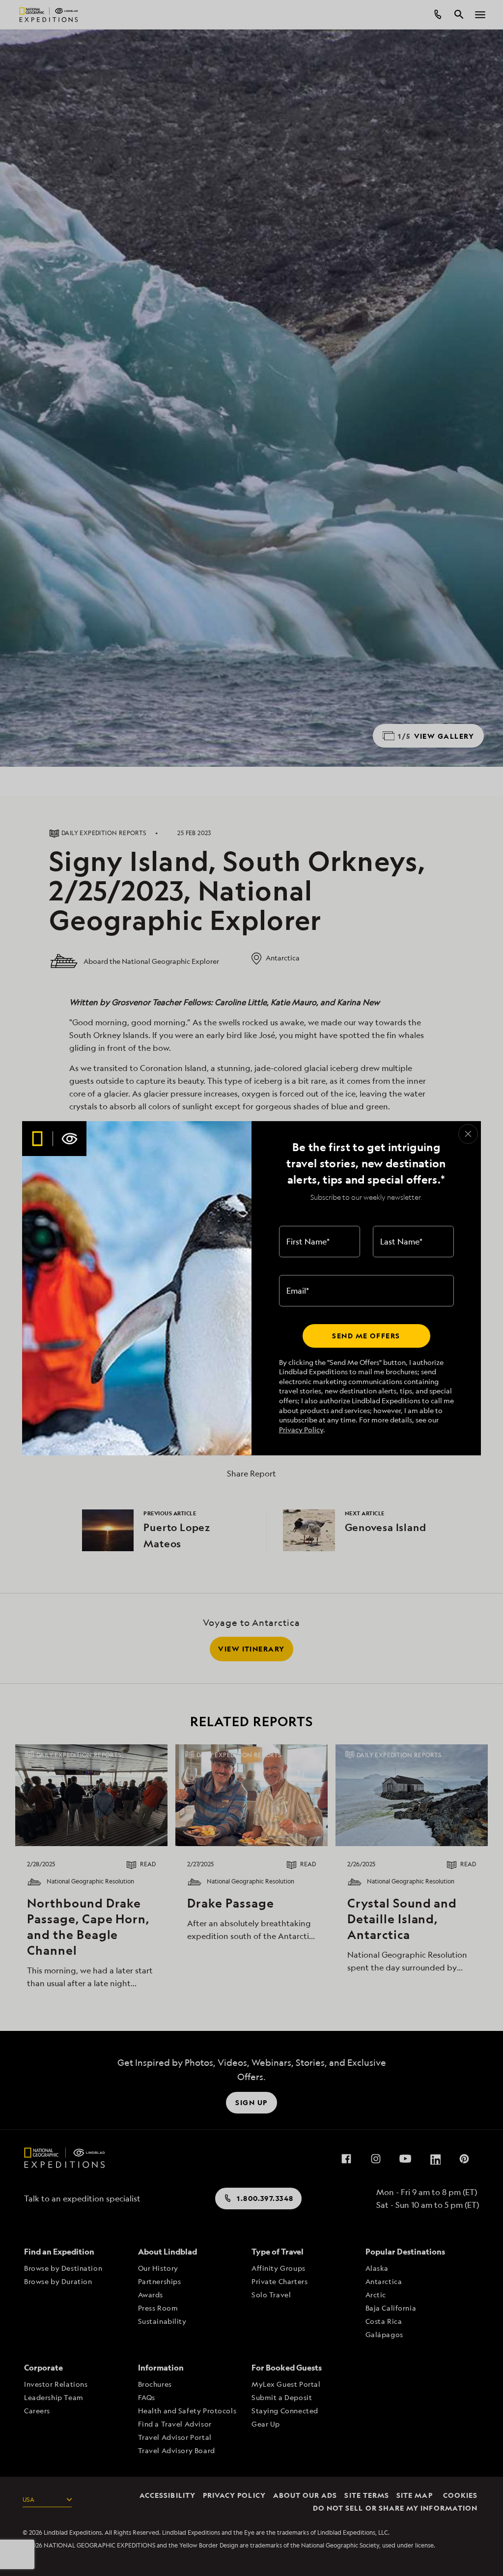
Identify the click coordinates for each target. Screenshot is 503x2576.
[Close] (468, 1134)
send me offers (366, 1336)
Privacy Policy (301, 1430)
